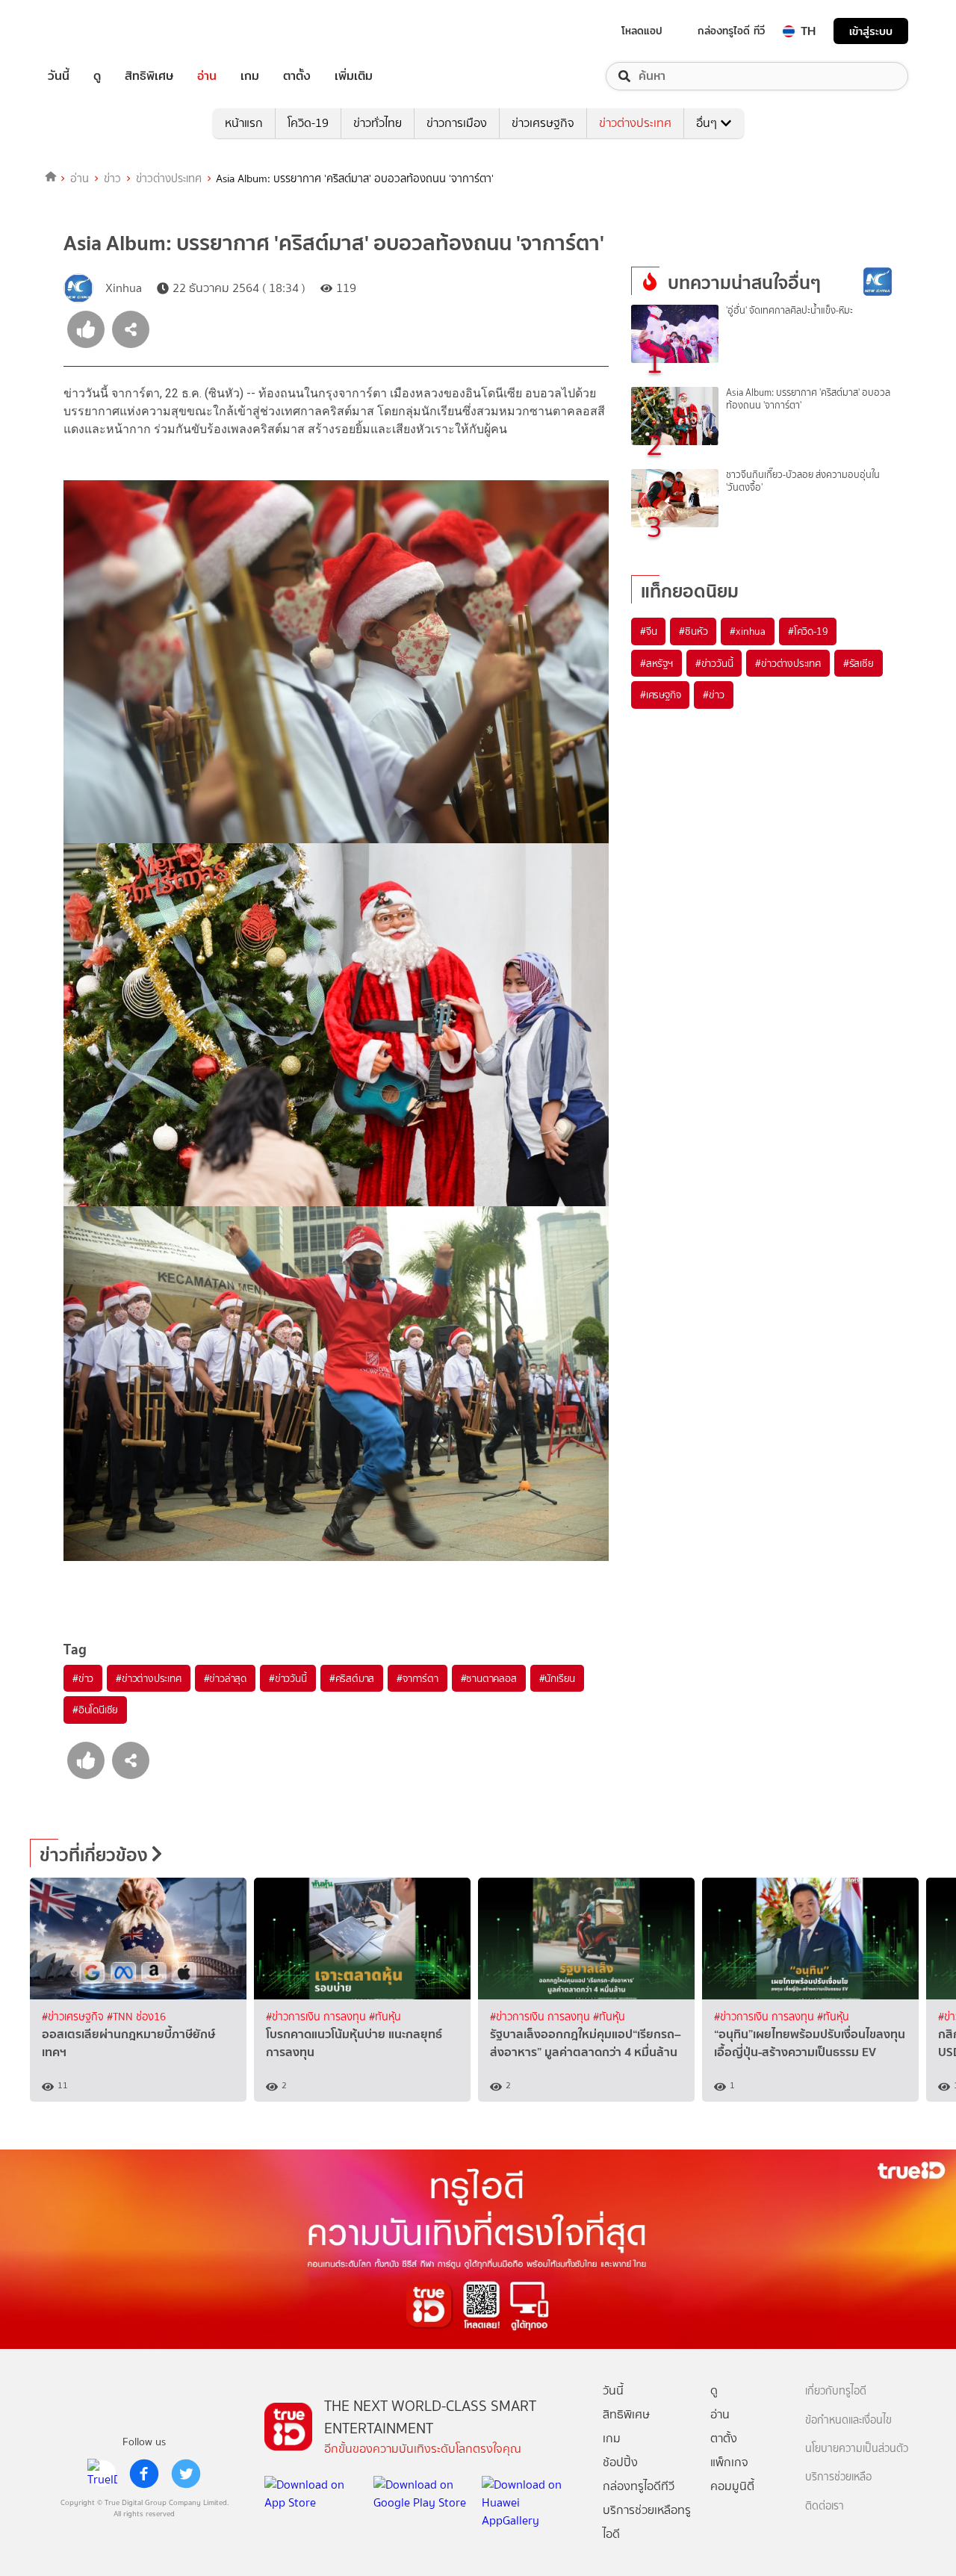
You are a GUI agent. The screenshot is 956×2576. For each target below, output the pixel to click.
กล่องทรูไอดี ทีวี (731, 31)
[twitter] (186, 2474)
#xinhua (748, 631)
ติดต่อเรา (825, 2506)
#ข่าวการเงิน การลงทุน (317, 2017)
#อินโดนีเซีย (95, 1710)
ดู (97, 76)
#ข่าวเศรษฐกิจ (74, 2017)
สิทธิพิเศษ (149, 76)
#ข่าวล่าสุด (225, 1678)
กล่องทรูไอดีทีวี (639, 2486)
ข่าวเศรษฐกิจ (543, 123)
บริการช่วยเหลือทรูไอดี (647, 2522)
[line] (102, 2474)
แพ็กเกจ (729, 2462)
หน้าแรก (244, 123)
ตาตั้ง (297, 76)
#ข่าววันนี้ (288, 1678)
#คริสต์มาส (352, 1678)
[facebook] (144, 2474)
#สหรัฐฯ (657, 663)
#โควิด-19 (808, 631)
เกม (250, 76)
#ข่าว (83, 1678)
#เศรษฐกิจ (660, 695)
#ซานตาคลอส (489, 1678)
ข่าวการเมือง (457, 123)
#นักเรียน (558, 1678)
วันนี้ (59, 76)
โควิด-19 (308, 123)
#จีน (648, 631)
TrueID (93, 31)
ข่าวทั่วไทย (378, 123)
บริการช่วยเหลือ (838, 2477)
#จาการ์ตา (417, 1678)
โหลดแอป (642, 31)
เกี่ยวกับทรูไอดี (836, 2391)
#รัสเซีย (859, 663)
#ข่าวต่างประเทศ (148, 1678)
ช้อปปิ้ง (620, 2462)
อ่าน (207, 76)
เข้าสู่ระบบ (871, 31)
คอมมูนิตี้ (732, 2486)
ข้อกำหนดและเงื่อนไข (848, 2420)
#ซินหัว (693, 631)
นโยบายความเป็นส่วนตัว (857, 2449)
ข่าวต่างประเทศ (635, 123)
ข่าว (112, 179)
